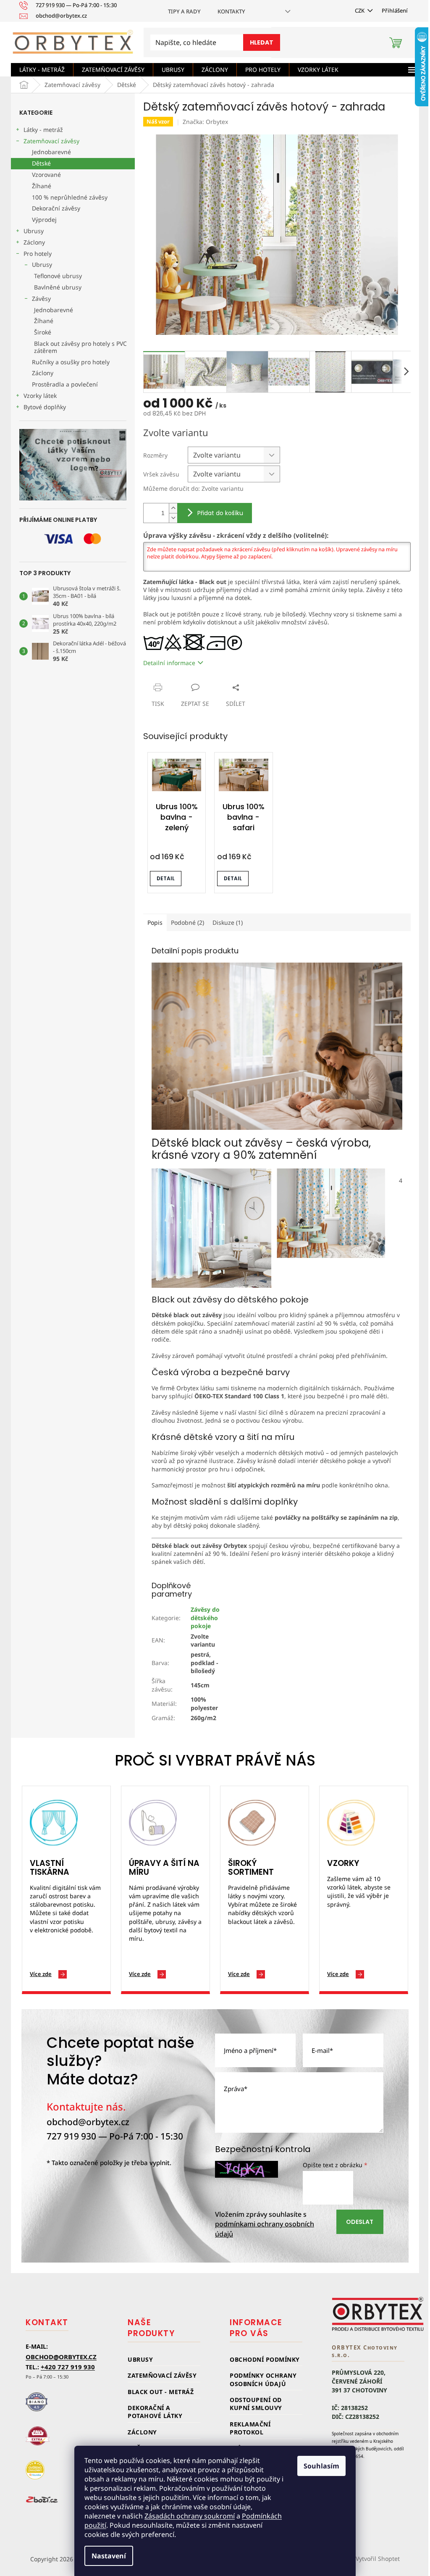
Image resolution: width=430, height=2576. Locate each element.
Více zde (41, 1974)
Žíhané (42, 186)
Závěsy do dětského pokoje (205, 1618)
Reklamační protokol (250, 2428)
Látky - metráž (43, 130)
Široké (43, 332)
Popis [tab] (155, 922)
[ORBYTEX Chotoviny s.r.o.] (378, 2314)
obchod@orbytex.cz (88, 2122)
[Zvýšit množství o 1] (173, 508)
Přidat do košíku (220, 513)
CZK (360, 11)
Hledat (262, 42)
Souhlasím (321, 2466)
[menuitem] (42, 70)
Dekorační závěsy (56, 208)
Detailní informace (169, 663)
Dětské (41, 163)
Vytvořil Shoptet (378, 2559)
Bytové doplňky (45, 407)
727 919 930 (71, 2136)
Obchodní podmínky (265, 2359)
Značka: (205, 122)
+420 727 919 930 (68, 2367)
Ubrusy (34, 231)
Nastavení (109, 2556)
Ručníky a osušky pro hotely (71, 362)
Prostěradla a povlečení (65, 384)
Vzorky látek (40, 396)
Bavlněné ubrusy (58, 287)
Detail (166, 878)
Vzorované (46, 175)
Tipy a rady (184, 11)
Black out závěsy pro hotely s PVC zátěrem (80, 347)
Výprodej (44, 220)
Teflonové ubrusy (58, 276)
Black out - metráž (161, 2392)
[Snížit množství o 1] (173, 518)
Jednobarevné (51, 152)
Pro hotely (38, 254)
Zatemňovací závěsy (51, 141)
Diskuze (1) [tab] (228, 922)
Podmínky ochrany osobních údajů (263, 2379)
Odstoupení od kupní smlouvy (256, 2404)
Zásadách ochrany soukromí (190, 2516)
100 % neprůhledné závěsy (70, 197)
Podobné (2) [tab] (187, 922)
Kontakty (231, 11)
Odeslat (360, 2222)
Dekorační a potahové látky (155, 2412)
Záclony (34, 242)
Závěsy (41, 299)
